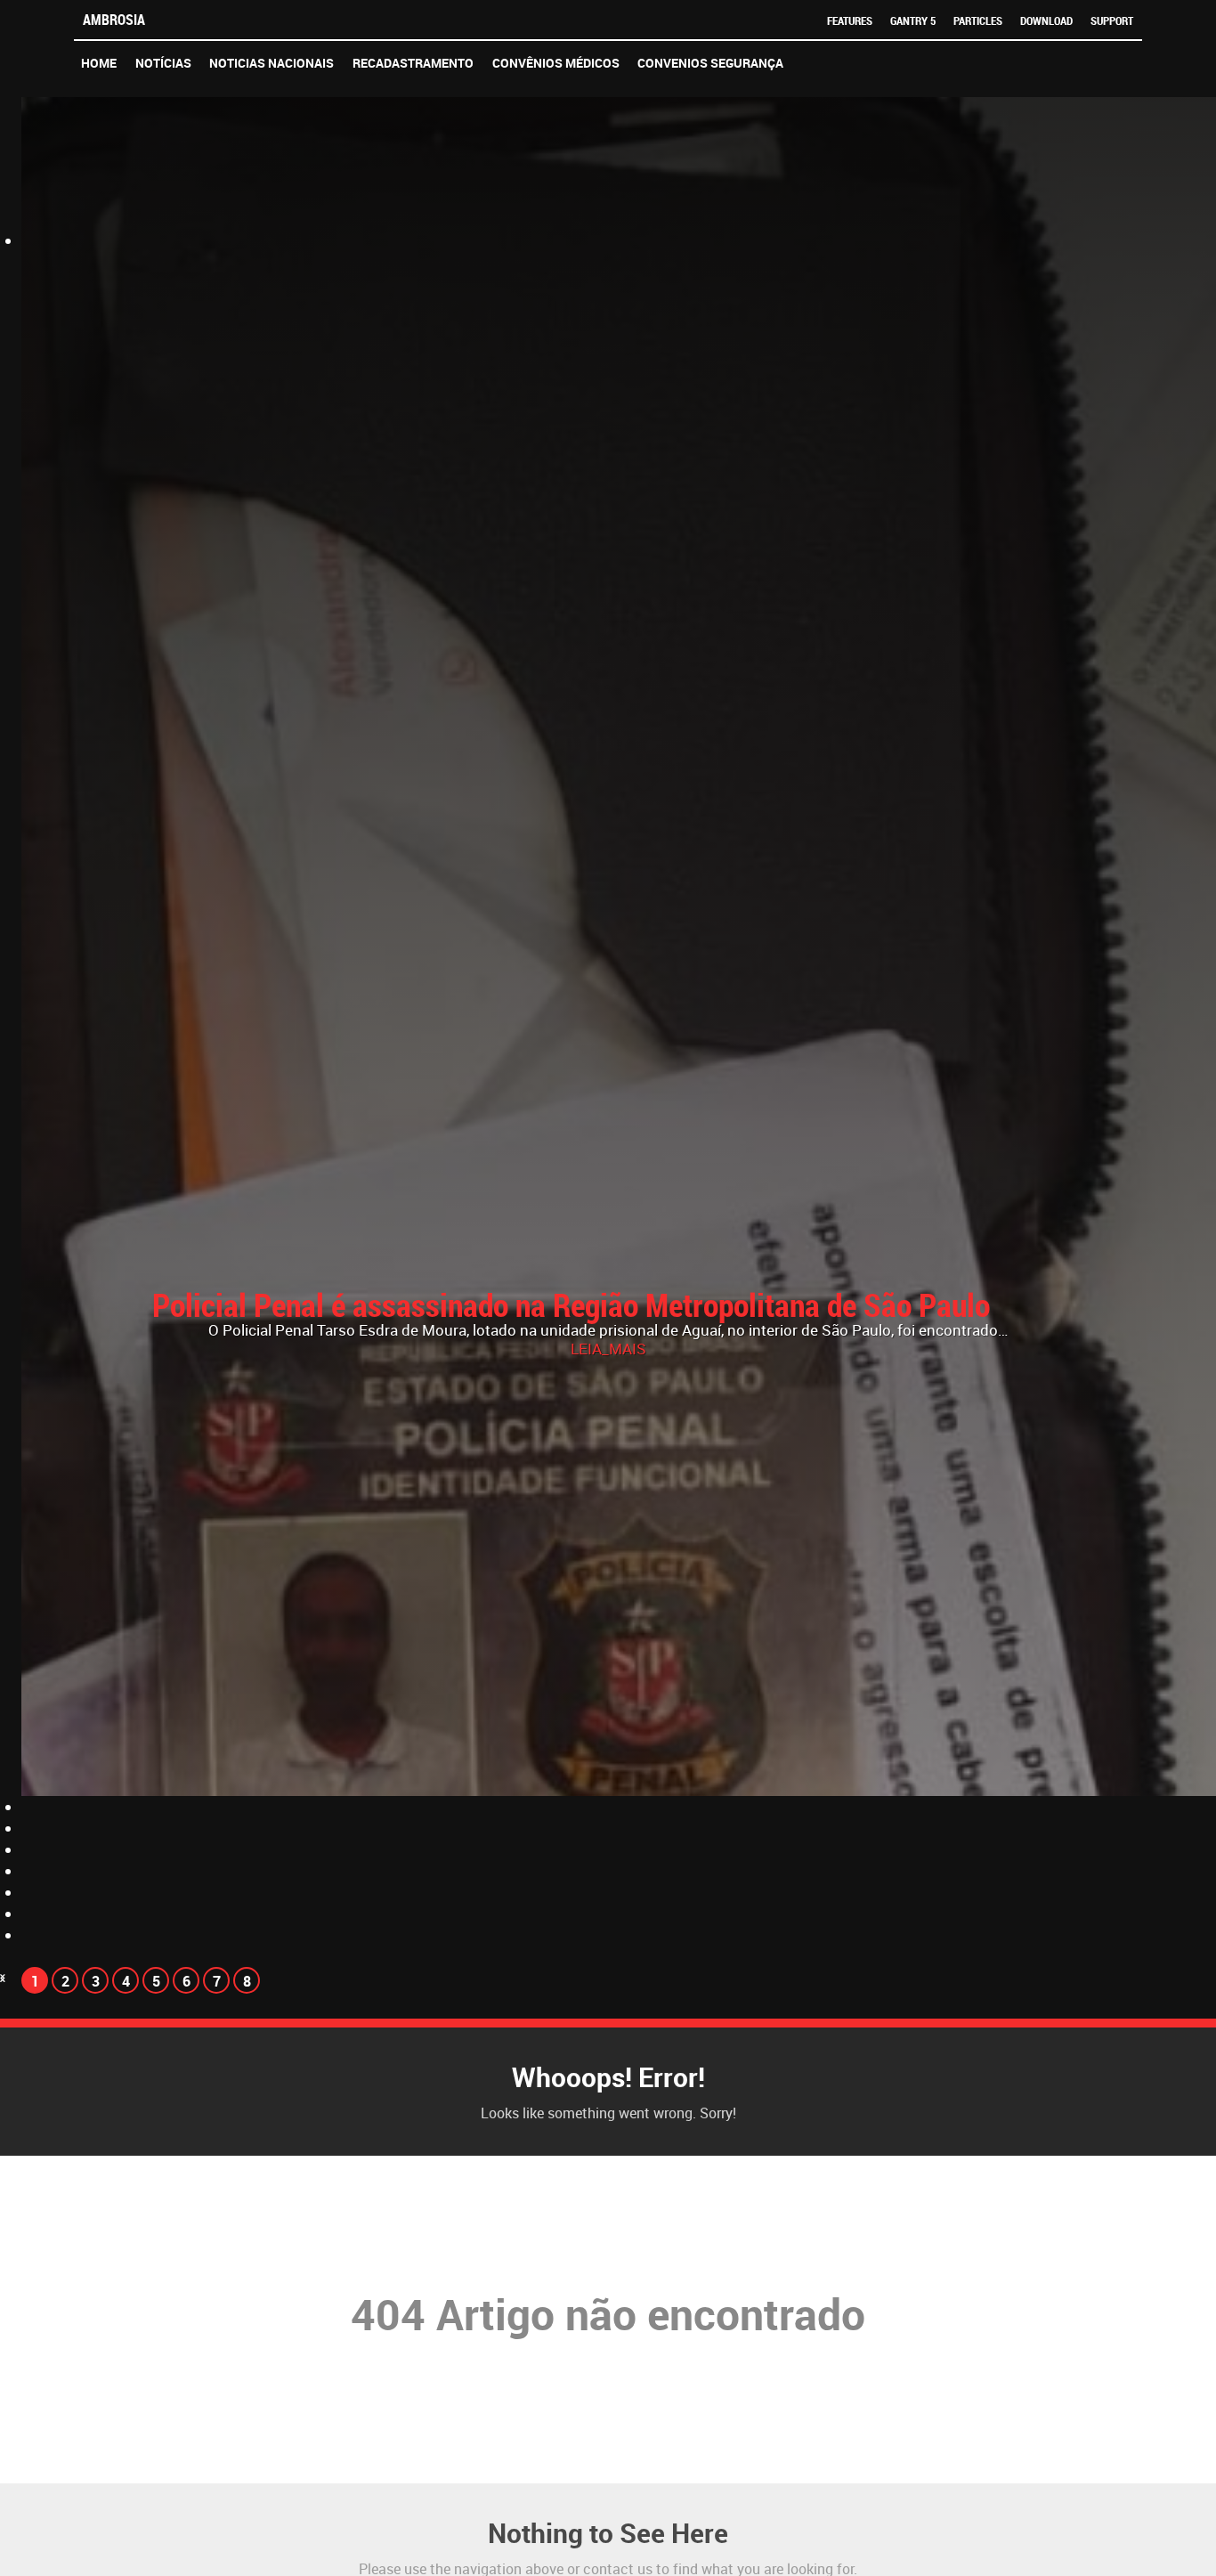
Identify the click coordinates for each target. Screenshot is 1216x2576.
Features (850, 20)
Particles (978, 20)
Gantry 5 (913, 20)
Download (1046, 20)
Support (1112, 20)
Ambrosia (114, 20)
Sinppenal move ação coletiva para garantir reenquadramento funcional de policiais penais (596, 1321)
